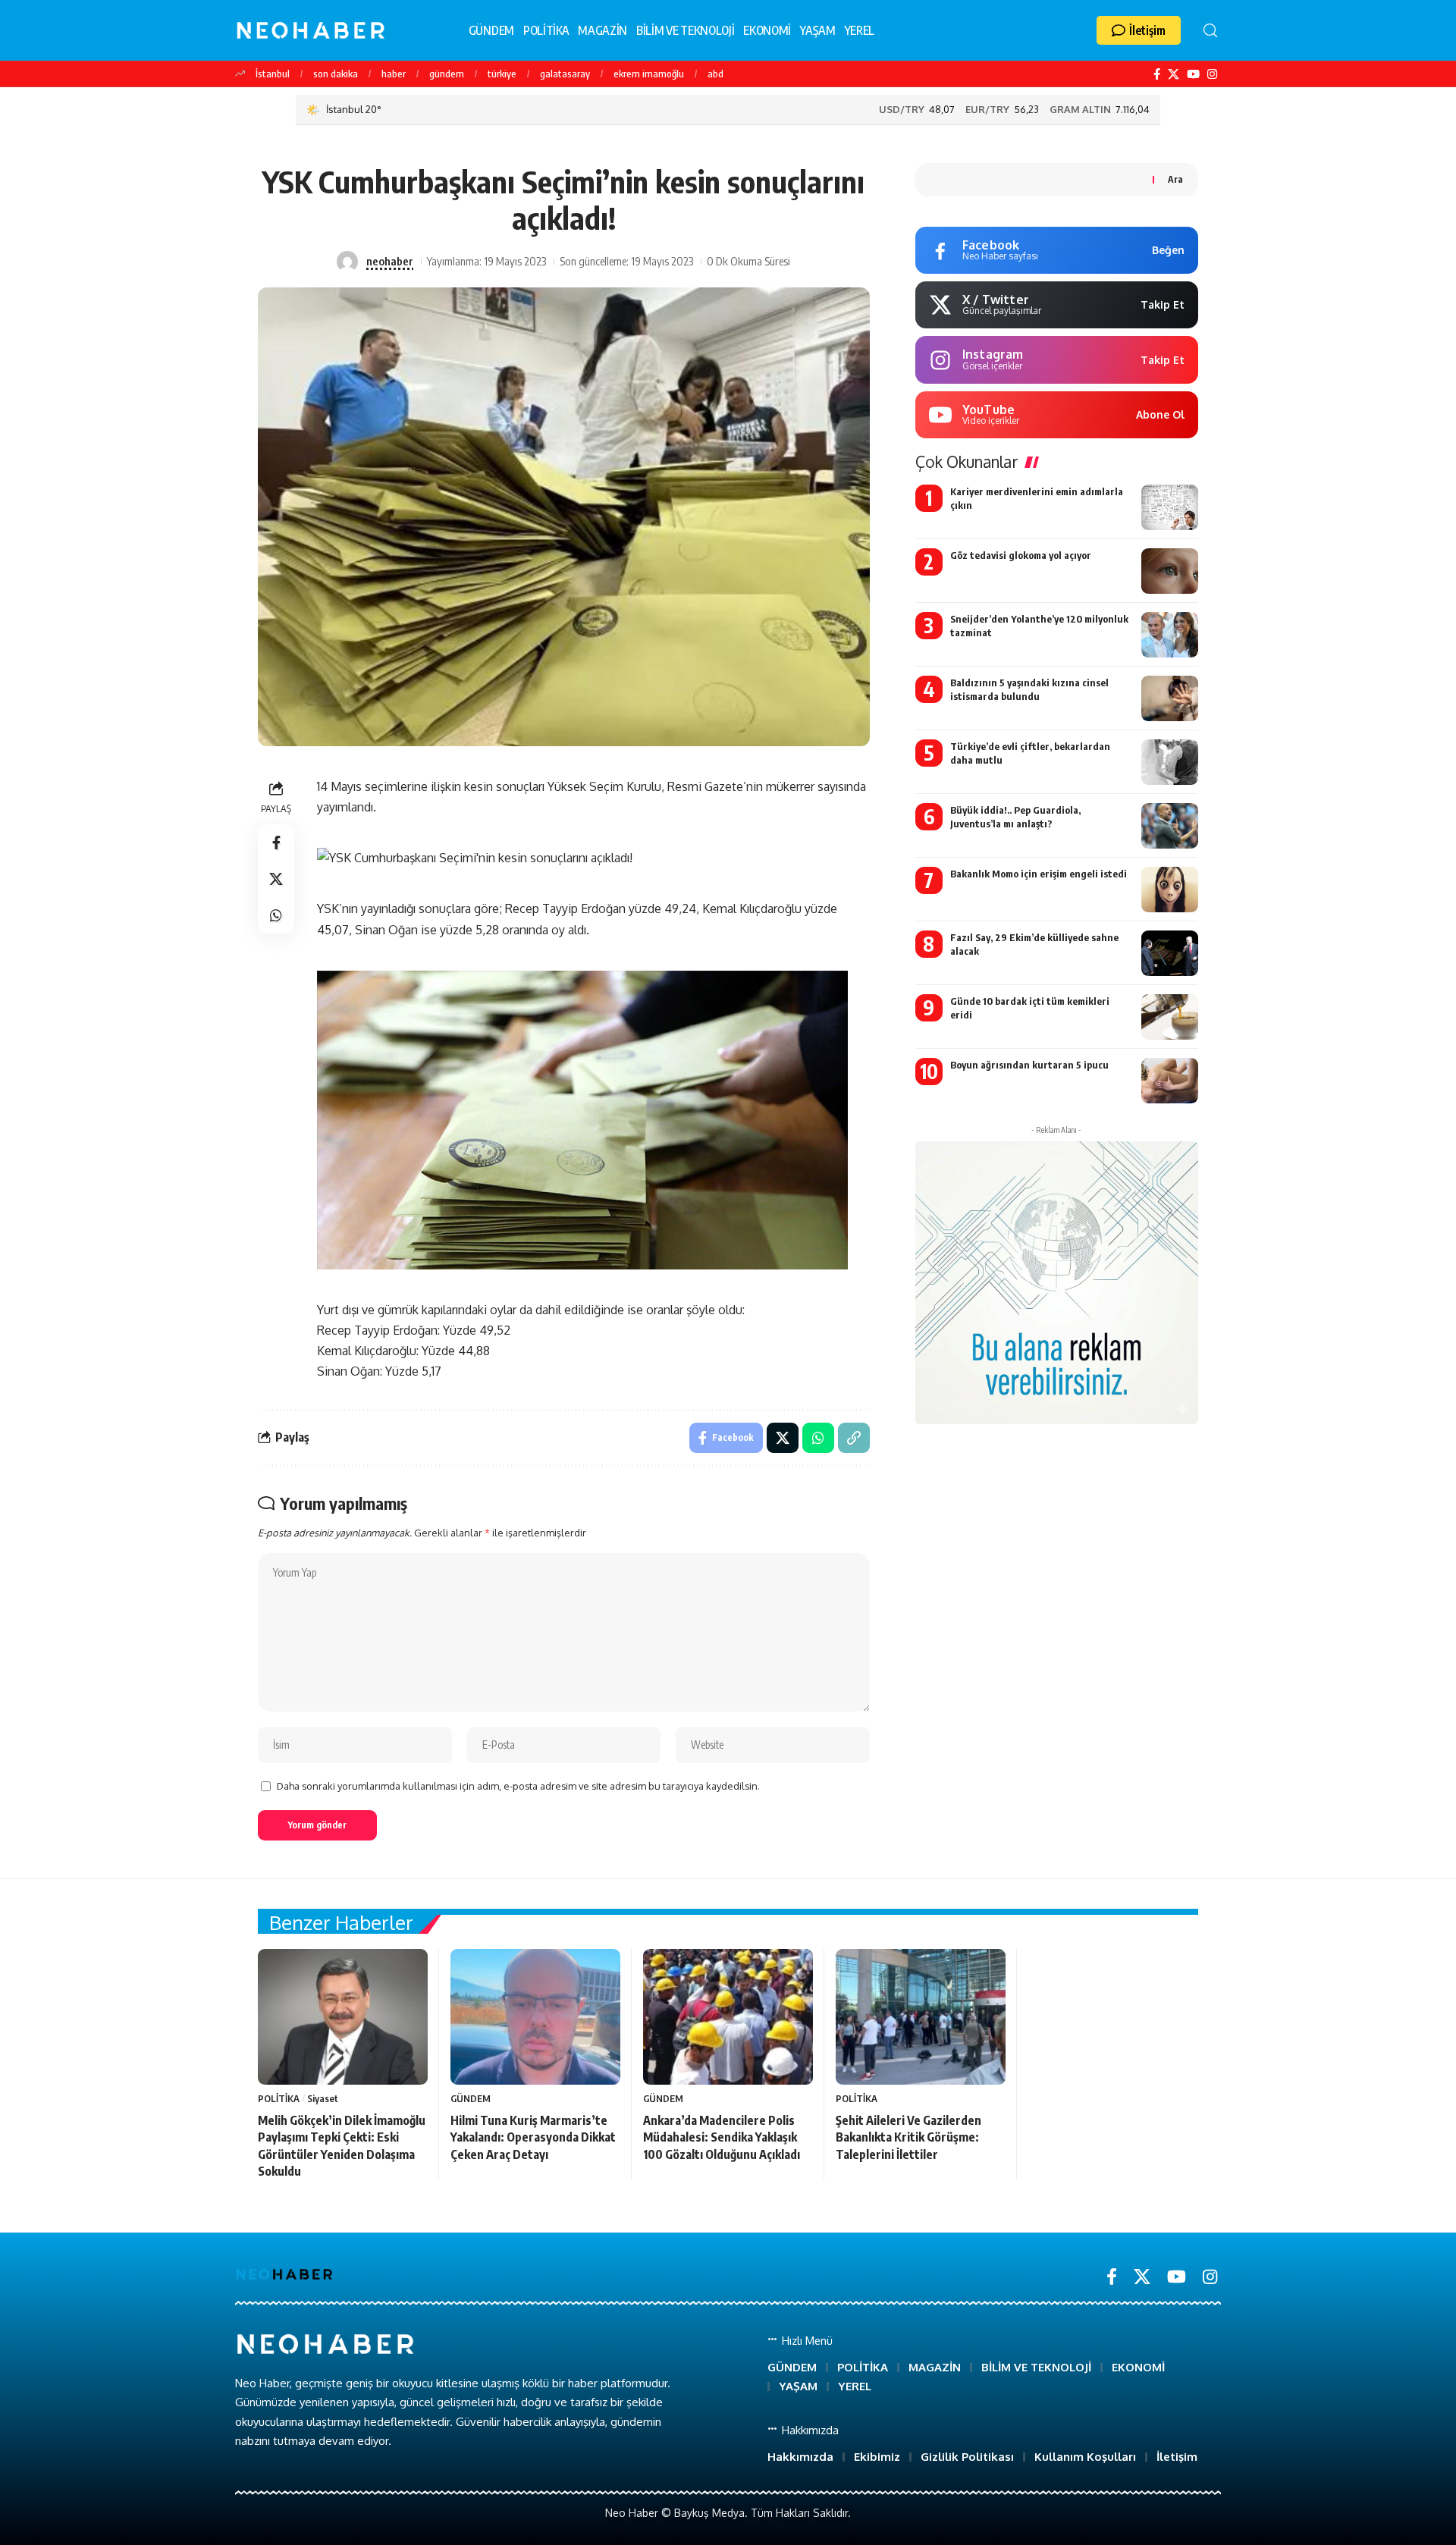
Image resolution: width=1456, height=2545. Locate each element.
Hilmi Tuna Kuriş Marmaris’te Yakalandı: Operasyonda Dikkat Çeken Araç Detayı (533, 2137)
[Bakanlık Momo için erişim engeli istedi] (1170, 890)
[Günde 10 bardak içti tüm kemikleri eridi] (1170, 1017)
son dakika (336, 74)
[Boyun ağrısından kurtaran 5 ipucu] (1170, 1081)
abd (715, 74)
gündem (447, 74)
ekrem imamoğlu (649, 74)
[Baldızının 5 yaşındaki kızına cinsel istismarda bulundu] (1170, 698)
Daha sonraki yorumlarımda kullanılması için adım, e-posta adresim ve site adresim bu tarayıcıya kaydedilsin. (518, 1786)
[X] (1174, 74)
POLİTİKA (279, 2098)
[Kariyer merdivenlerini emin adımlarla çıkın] (1170, 507)
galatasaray (565, 74)
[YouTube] (1193, 74)
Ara (1175, 179)
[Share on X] (276, 879)
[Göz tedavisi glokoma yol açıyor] (1170, 571)
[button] (1139, 30)
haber (394, 74)
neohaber (390, 261)
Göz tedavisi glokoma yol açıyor (1021, 555)
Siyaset (323, 2098)
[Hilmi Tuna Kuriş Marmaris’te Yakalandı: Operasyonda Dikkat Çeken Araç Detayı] (535, 2017)
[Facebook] (1157, 74)
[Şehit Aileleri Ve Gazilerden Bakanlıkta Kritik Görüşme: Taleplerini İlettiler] (921, 2017)
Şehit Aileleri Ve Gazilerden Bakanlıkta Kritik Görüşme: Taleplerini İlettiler (908, 2137)
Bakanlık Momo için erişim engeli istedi (1039, 874)
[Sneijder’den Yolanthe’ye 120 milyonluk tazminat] (1170, 635)
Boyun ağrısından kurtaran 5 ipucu (1029, 1065)
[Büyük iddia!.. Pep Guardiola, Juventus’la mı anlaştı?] (1170, 826)
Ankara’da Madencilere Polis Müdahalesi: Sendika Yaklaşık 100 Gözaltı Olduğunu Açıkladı (722, 2137)
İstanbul (273, 74)
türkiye (502, 74)
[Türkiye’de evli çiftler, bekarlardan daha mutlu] (1170, 762)
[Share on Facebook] (276, 843)
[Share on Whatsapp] (276, 915)
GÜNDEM (471, 2098)
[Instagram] (1212, 74)
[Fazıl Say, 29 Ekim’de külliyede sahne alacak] (1170, 953)
